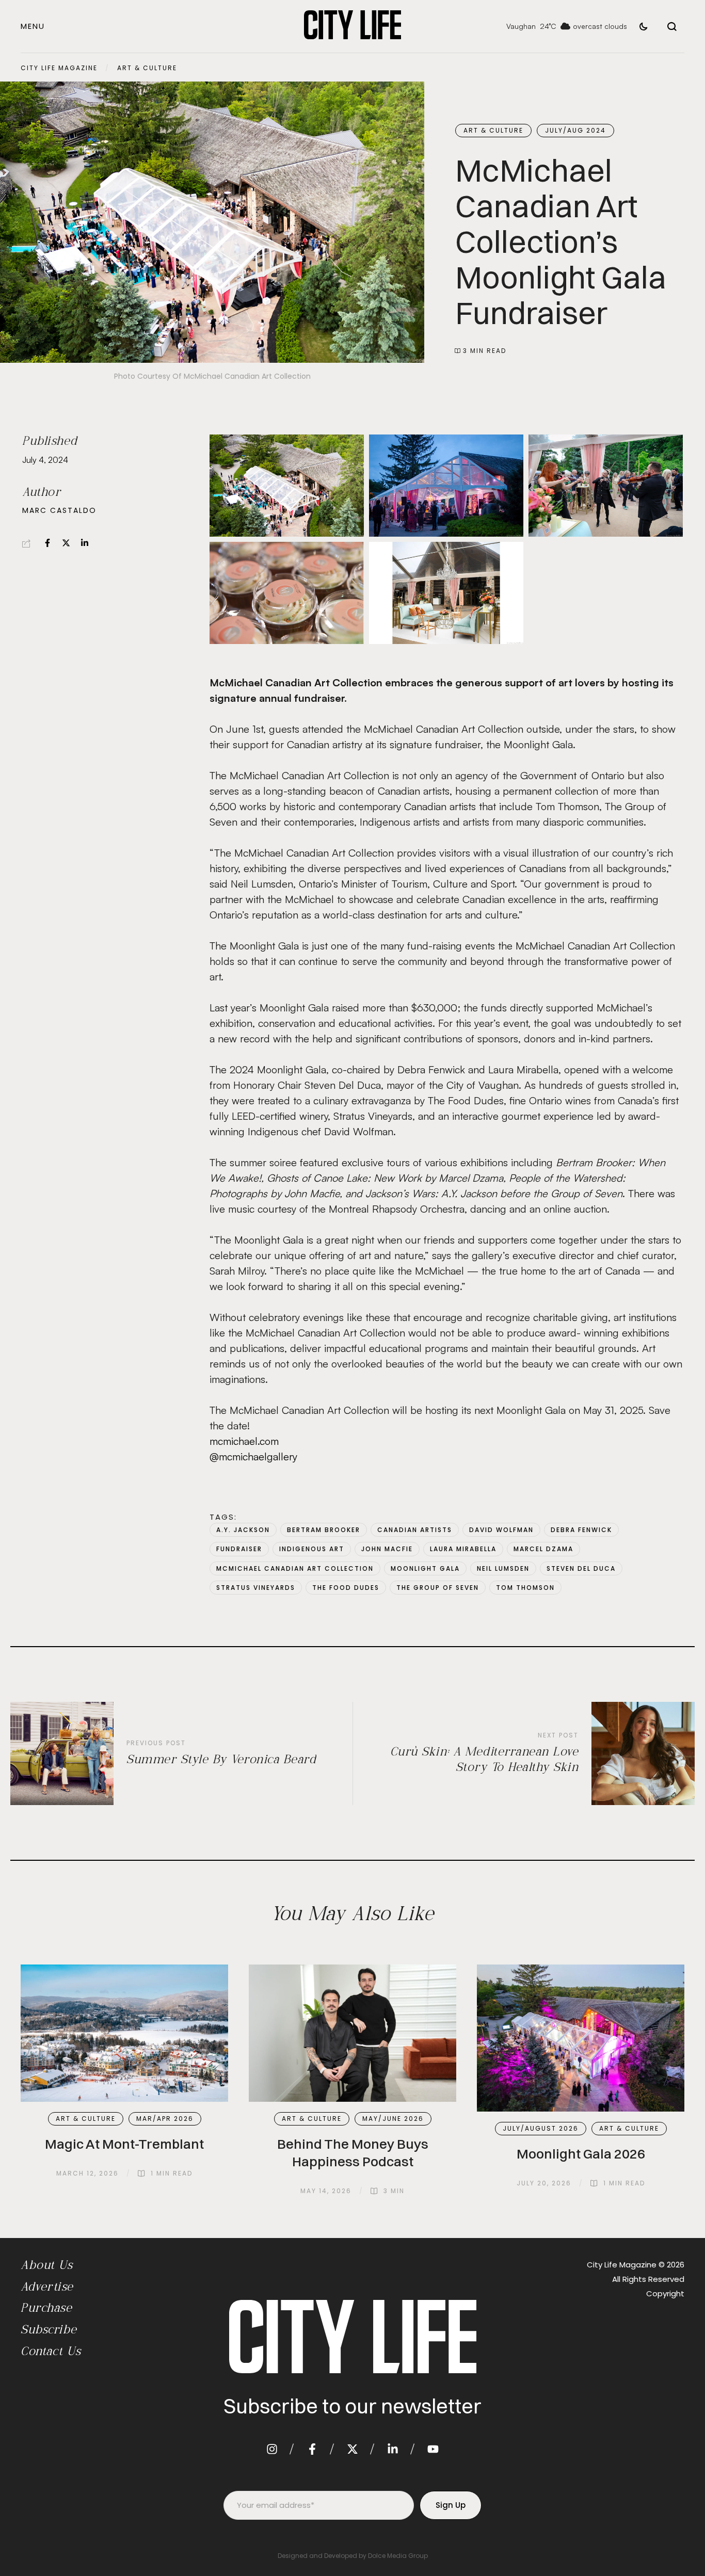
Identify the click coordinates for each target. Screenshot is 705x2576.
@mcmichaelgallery (253, 1456)
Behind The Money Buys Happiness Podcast (353, 2153)
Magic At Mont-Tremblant (124, 2144)
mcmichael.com (244, 1441)
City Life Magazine (59, 68)
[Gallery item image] (287, 486)
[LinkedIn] (85, 543)
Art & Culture (147, 68)
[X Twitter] (66, 543)
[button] (33, 26)
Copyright (665, 2293)
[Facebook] (47, 543)
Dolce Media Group (398, 2556)
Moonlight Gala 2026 (581, 2154)
